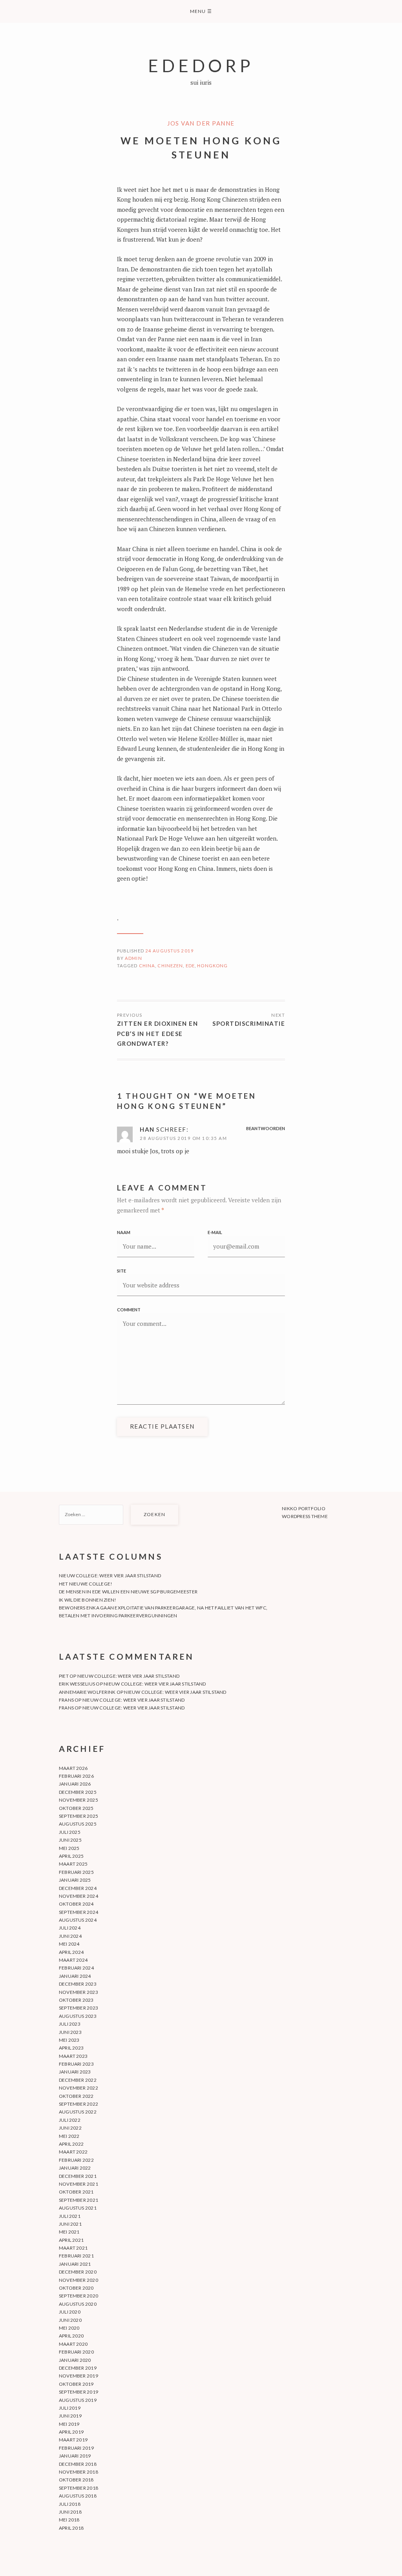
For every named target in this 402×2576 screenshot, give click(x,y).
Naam (124, 1232)
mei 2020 (69, 2328)
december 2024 (78, 1888)
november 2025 (79, 1800)
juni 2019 (70, 2416)
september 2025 (79, 1816)
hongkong (212, 966)
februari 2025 (76, 1872)
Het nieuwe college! (86, 1584)
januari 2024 (75, 1976)
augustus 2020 (78, 2304)
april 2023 (71, 2048)
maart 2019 (73, 2440)
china (147, 966)
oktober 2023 (76, 2000)
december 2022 (78, 2080)
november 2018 (79, 2472)
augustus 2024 (78, 1920)
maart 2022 (73, 2152)
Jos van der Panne (201, 123)
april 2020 (71, 2336)
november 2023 (79, 1992)
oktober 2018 (76, 2480)
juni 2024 (70, 1936)
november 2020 (79, 2280)
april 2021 (71, 2240)
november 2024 (79, 1896)
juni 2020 (70, 2320)
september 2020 (79, 2296)
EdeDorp (201, 65)
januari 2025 (75, 1880)
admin (133, 958)
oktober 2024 (76, 1904)
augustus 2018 (78, 2496)
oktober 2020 (76, 2288)
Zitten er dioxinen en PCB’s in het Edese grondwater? (158, 1033)
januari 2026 (75, 1784)
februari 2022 (76, 2160)
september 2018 (79, 2488)
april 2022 (71, 2144)
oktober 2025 (76, 1808)
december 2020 (78, 2272)
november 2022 (79, 2088)
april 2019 (71, 2432)
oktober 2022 (76, 2096)
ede (190, 966)
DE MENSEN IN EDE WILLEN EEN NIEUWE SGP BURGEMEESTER (128, 1592)
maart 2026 (73, 1768)
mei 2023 (69, 2040)
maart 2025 (73, 1864)
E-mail (215, 1232)
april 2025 (71, 1856)
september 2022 (79, 2104)
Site (122, 1271)
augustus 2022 (78, 2112)
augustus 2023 (78, 2016)
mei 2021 (69, 2232)
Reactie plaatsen (162, 1426)
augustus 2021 (78, 2208)
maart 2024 (73, 1960)
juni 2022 (70, 2128)
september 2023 (79, 2008)
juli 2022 (70, 2120)
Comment (129, 1310)
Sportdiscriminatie (249, 1023)
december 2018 (78, 2464)
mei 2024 (69, 1944)
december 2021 (78, 2176)
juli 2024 (70, 1928)
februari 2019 (76, 2448)
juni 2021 (70, 2224)
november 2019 (79, 2376)
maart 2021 (73, 2248)
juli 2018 (70, 2504)
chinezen (170, 966)
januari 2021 (75, 2264)
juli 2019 (70, 2408)
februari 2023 (76, 2064)
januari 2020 (75, 2360)
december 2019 (78, 2368)
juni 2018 (70, 2512)
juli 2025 (70, 1832)
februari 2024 (76, 1968)
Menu (201, 11)
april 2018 (71, 2528)
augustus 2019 (78, 2400)
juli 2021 (70, 2216)
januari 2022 (75, 2168)
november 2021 (79, 2184)
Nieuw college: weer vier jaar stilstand (110, 1576)
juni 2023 (70, 2032)
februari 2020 (76, 2352)
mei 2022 (69, 2136)
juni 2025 (70, 1840)
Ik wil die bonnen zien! (88, 1600)
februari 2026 (76, 1776)
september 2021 (79, 2200)
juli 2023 (70, 2024)
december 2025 (78, 1792)
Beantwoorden (266, 1128)
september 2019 (79, 2392)
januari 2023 (75, 2072)
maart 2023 (73, 2056)
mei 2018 (69, 2520)
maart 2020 (73, 2344)
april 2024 (71, 1952)
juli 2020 (70, 2312)
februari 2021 (76, 2256)
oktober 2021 (76, 2192)
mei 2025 (69, 1848)
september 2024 (79, 1912)
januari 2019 (75, 2456)
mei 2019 (69, 2424)
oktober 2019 (76, 2384)
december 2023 (78, 1984)
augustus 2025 (78, 1824)
